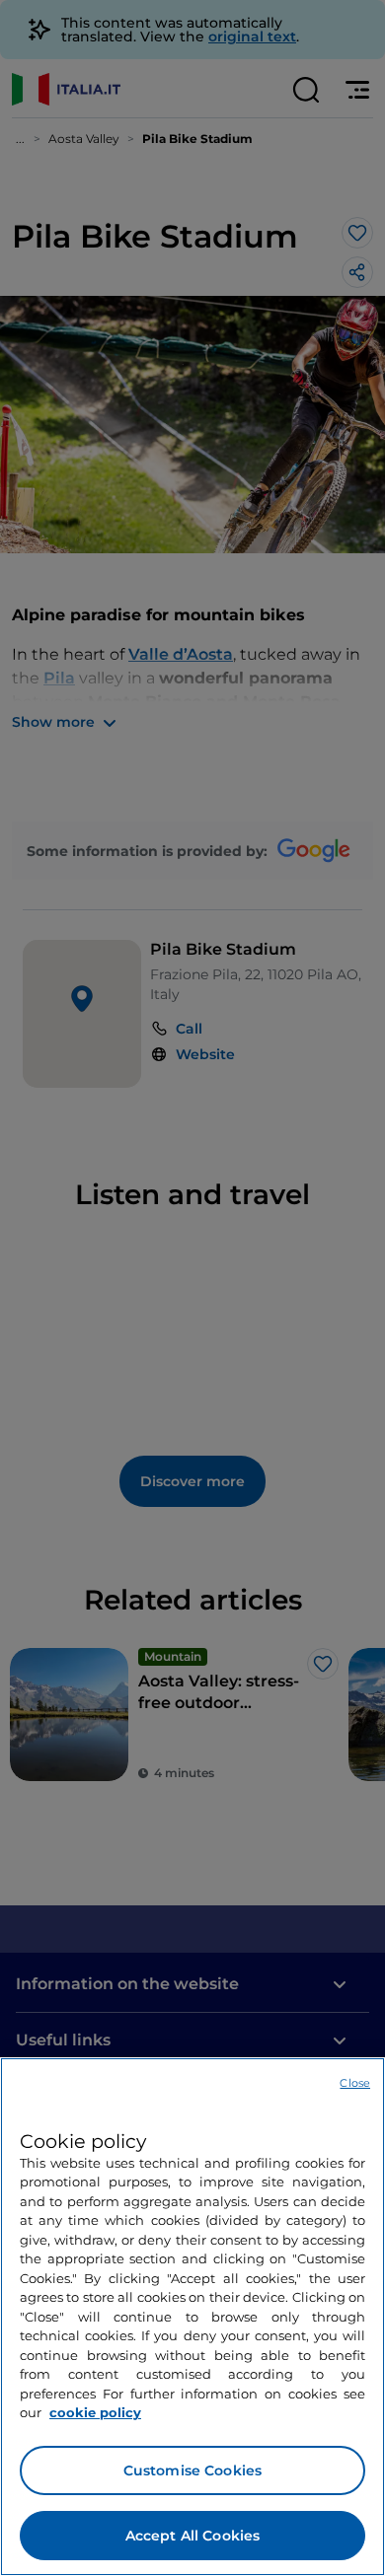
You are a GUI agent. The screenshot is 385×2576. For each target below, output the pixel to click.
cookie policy (95, 2412)
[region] (192, 2317)
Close (355, 2083)
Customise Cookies (192, 2470)
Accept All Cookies (193, 2536)
